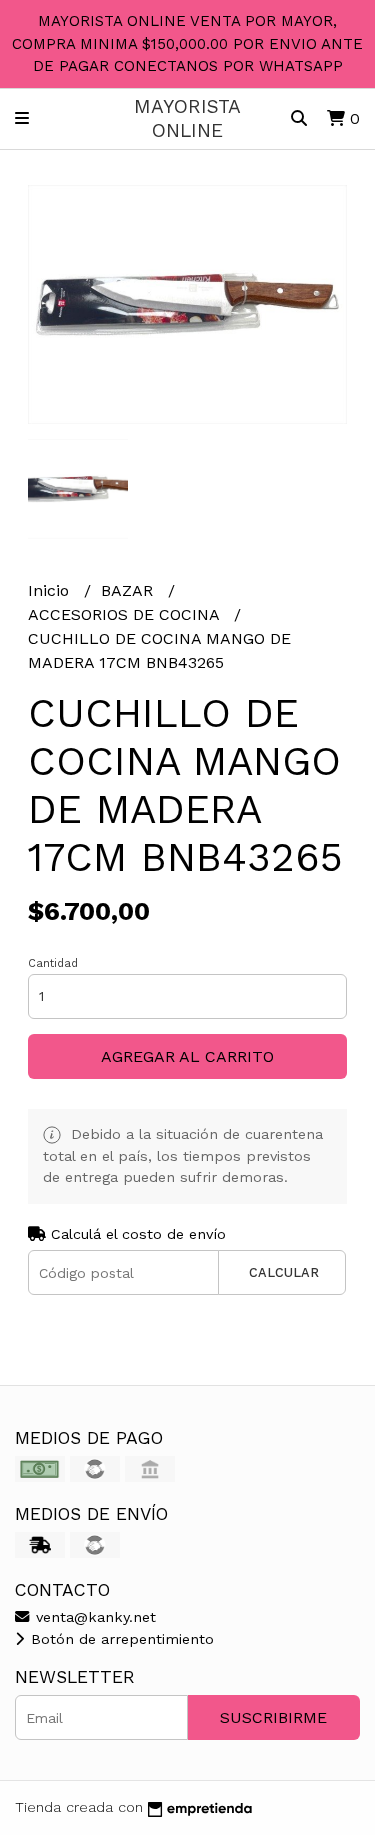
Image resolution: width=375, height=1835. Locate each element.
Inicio (51, 590)
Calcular (284, 1272)
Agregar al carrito (187, 1056)
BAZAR (129, 590)
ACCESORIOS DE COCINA (126, 614)
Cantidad (53, 963)
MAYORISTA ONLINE (187, 118)
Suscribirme (273, 1717)
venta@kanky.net (93, 1617)
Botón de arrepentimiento (120, 1639)
